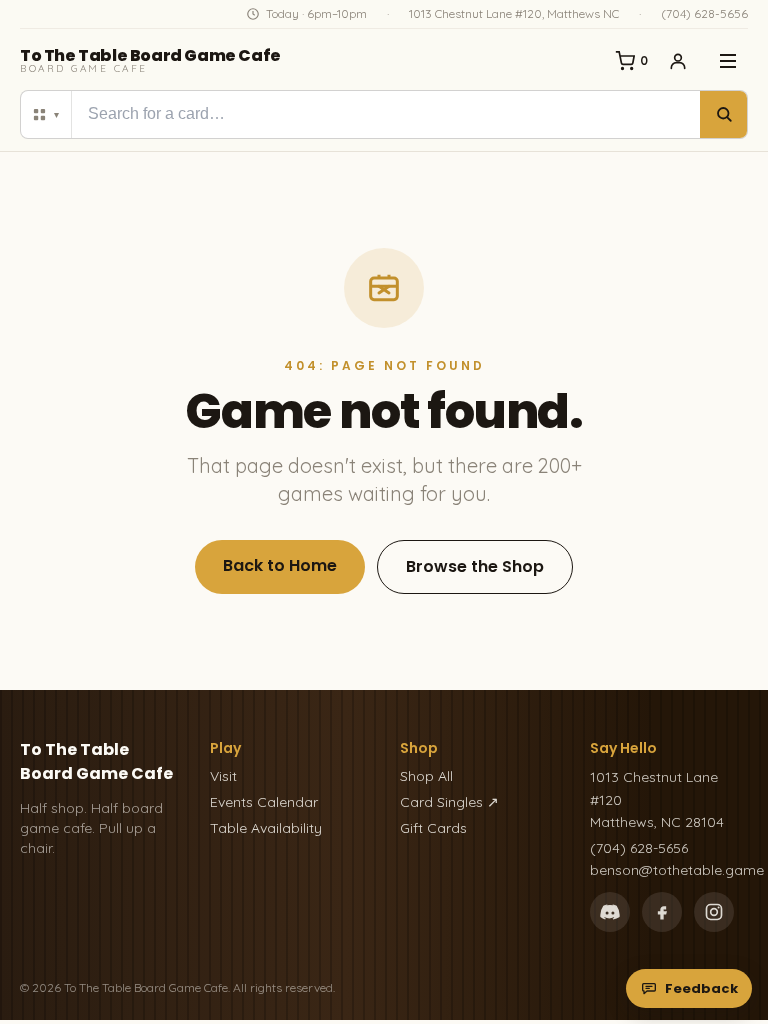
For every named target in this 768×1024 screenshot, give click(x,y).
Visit (223, 776)
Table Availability (266, 828)
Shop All (426, 776)
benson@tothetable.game (669, 870)
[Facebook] (662, 912)
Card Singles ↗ (449, 802)
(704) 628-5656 (704, 13)
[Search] (723, 114)
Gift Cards (433, 828)
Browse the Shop (475, 566)
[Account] (678, 61)
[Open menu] (728, 61)
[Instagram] (714, 912)
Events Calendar (264, 802)
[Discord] (610, 912)
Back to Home (280, 565)
